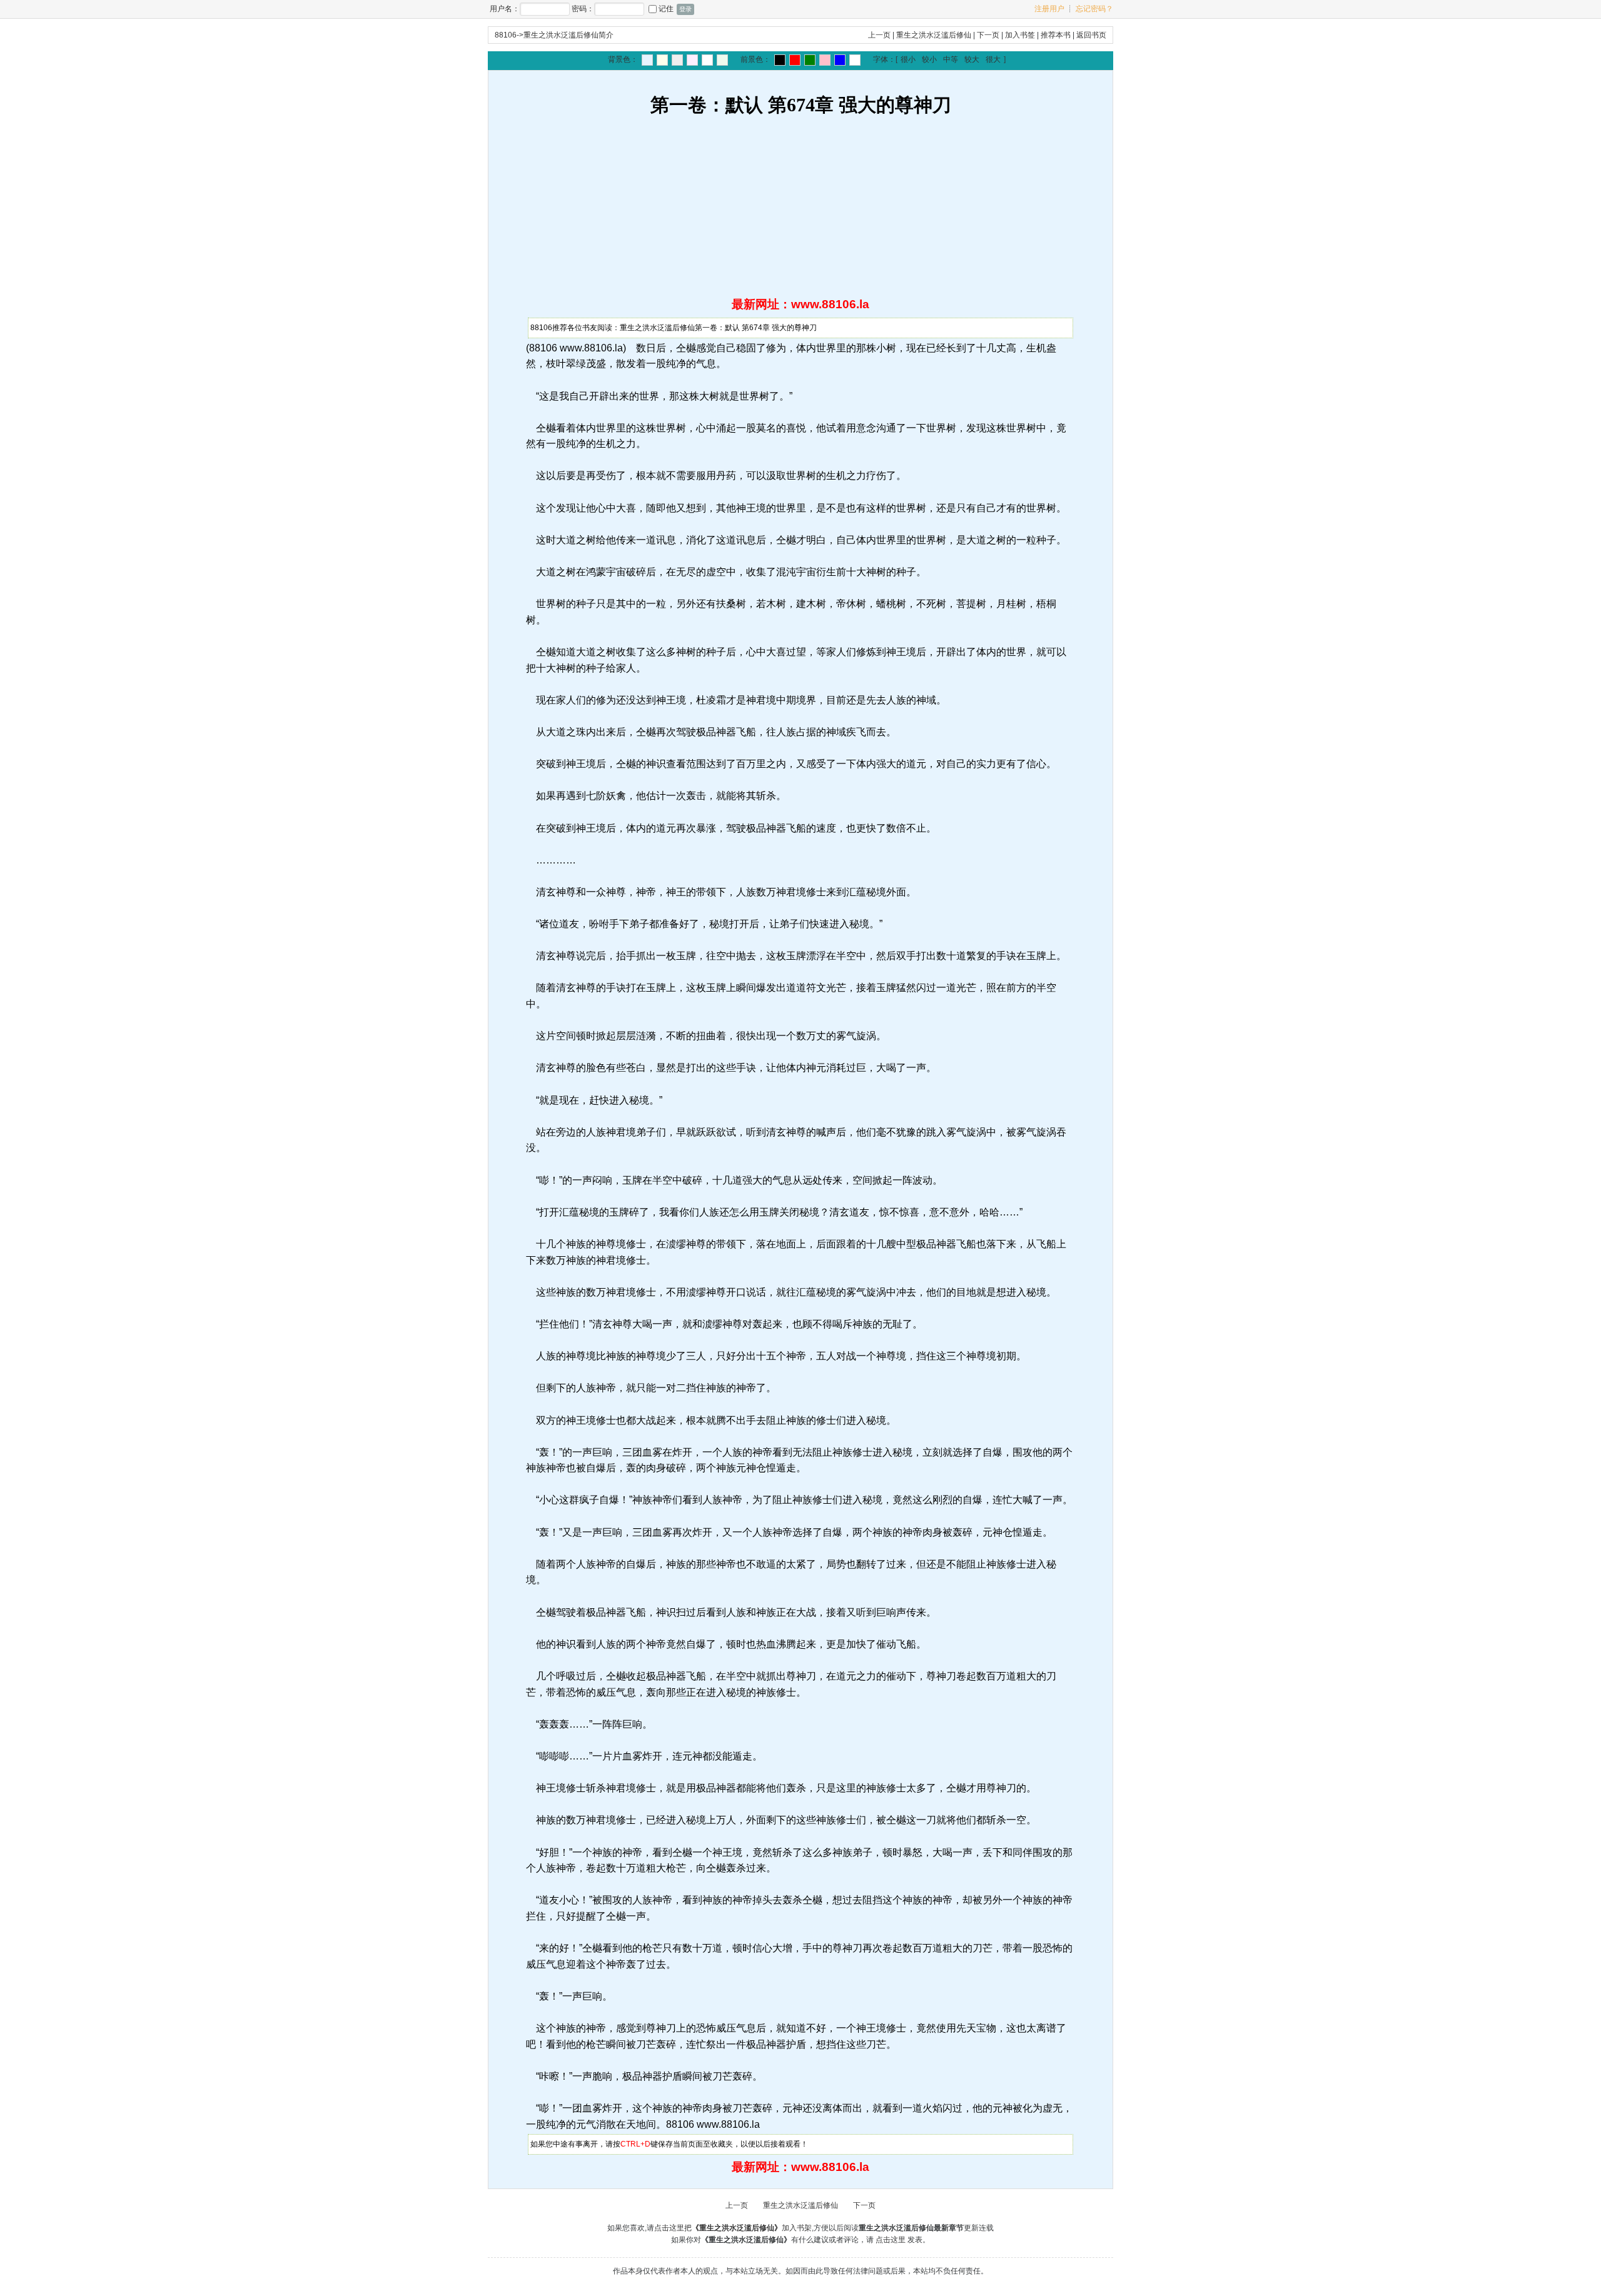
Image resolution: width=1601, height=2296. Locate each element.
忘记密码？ (1094, 9)
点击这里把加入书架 (733, 2228)
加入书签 (1020, 35)
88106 (506, 35)
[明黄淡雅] (662, 60)
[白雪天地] (707, 60)
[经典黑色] (780, 60)
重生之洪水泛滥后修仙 (934, 35)
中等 (951, 59)
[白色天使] (855, 60)
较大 (972, 59)
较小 (929, 59)
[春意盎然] (810, 60)
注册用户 (1049, 9)
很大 (993, 59)
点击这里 (891, 2240)
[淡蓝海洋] (647, 60)
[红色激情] (795, 60)
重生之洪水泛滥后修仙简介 (568, 35)
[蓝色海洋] (840, 60)
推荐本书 (1056, 35)
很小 (908, 59)
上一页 (879, 35)
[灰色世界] (677, 60)
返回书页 (1091, 35)
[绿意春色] (722, 60)
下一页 (988, 35)
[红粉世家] (692, 60)
